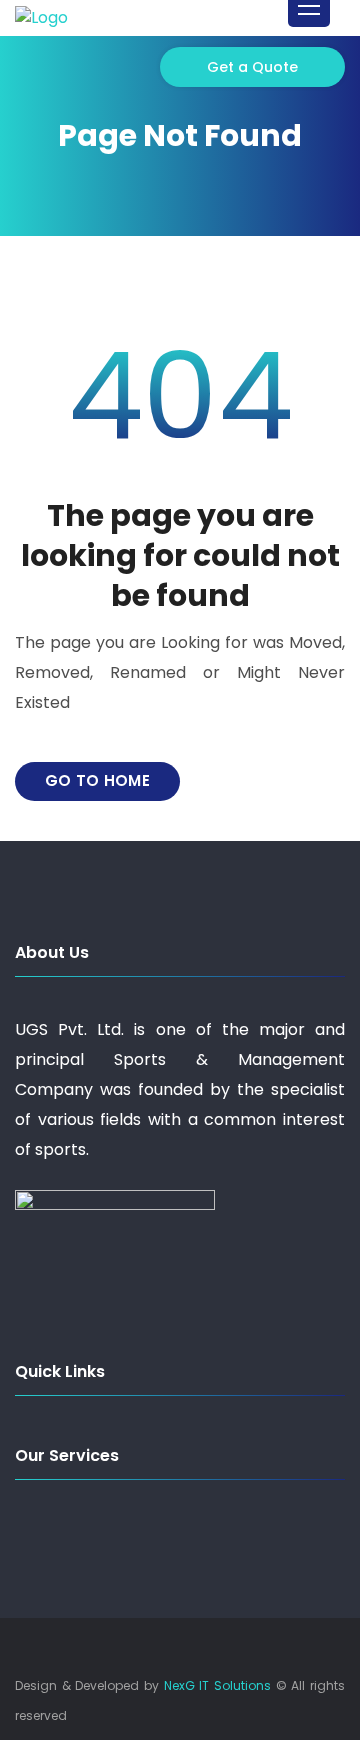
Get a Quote (252, 67)
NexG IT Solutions (217, 1685)
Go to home (97, 780)
